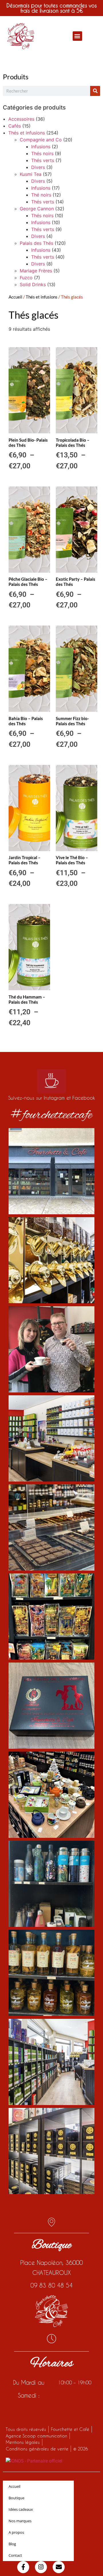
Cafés (15, 126)
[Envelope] (59, 2567)
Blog (12, 2544)
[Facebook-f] (23, 2567)
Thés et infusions (27, 133)
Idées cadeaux (21, 2509)
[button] (77, 36)
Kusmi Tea (31, 174)
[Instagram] (41, 2567)
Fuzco (26, 278)
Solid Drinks (33, 284)
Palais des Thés (36, 243)
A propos (16, 2532)
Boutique (16, 2498)
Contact (15, 2555)
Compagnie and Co (41, 140)
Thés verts (43, 160)
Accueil (15, 297)
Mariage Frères (36, 271)
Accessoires (21, 119)
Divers (38, 167)
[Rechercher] (95, 91)
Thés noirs (42, 153)
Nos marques (20, 2521)
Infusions (41, 147)
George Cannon (37, 209)
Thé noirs (41, 195)
